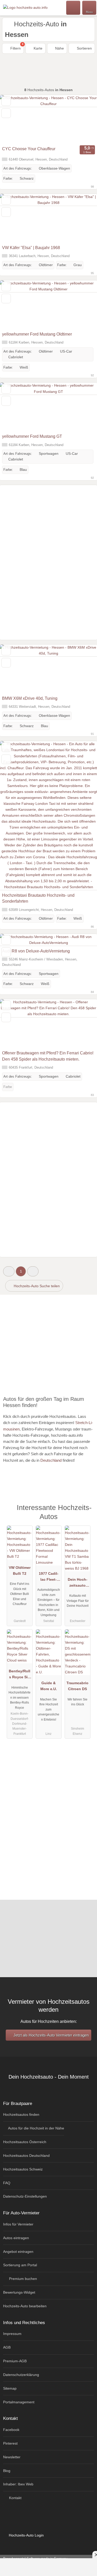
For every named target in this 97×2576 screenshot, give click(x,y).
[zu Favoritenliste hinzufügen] (6, 101)
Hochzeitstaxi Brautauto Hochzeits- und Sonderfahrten (38, 898)
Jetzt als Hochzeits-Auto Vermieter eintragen (51, 2035)
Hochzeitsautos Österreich (25, 2142)
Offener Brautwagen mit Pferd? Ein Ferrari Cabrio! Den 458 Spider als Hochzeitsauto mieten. (48, 1056)
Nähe (59, 48)
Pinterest (10, 2443)
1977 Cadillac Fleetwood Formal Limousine (49, 1578)
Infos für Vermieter (18, 2224)
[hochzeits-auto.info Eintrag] (86, 1510)
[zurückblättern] (13, 119)
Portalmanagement (19, 2402)
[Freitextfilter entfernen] (73, 7)
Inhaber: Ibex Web (18, 2484)
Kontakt (15, 2498)
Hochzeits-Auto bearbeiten (25, 2306)
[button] (9, 1271)
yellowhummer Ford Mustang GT (32, 436)
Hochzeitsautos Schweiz (23, 2169)
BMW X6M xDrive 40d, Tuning (30, 698)
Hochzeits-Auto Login (26, 2535)
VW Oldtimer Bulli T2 (20, 1571)
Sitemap (10, 2388)
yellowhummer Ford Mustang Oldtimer (37, 334)
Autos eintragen (16, 2238)
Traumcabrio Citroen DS (77, 1686)
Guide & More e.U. (49, 1686)
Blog (7, 2471)
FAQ (7, 2183)
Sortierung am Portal (20, 2265)
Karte (38, 48)
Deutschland (51, 1460)
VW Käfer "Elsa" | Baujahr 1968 (31, 248)
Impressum (12, 2334)
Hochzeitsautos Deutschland (26, 2156)
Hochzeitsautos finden (21, 2114)
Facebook (11, 2430)
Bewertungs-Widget (19, 2292)
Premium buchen (23, 2279)
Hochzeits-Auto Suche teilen (36, 1286)
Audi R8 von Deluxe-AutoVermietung (36, 951)
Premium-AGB (15, 2361)
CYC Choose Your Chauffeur (29, 149)
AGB (7, 2347)
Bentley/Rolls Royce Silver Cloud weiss (20, 1675)
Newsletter (12, 2457)
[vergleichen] (6, 113)
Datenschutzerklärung (21, 2375)
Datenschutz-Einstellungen (25, 2196)
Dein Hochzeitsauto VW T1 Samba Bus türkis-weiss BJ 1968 (77, 1584)
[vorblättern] (84, 119)
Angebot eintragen (18, 2252)
